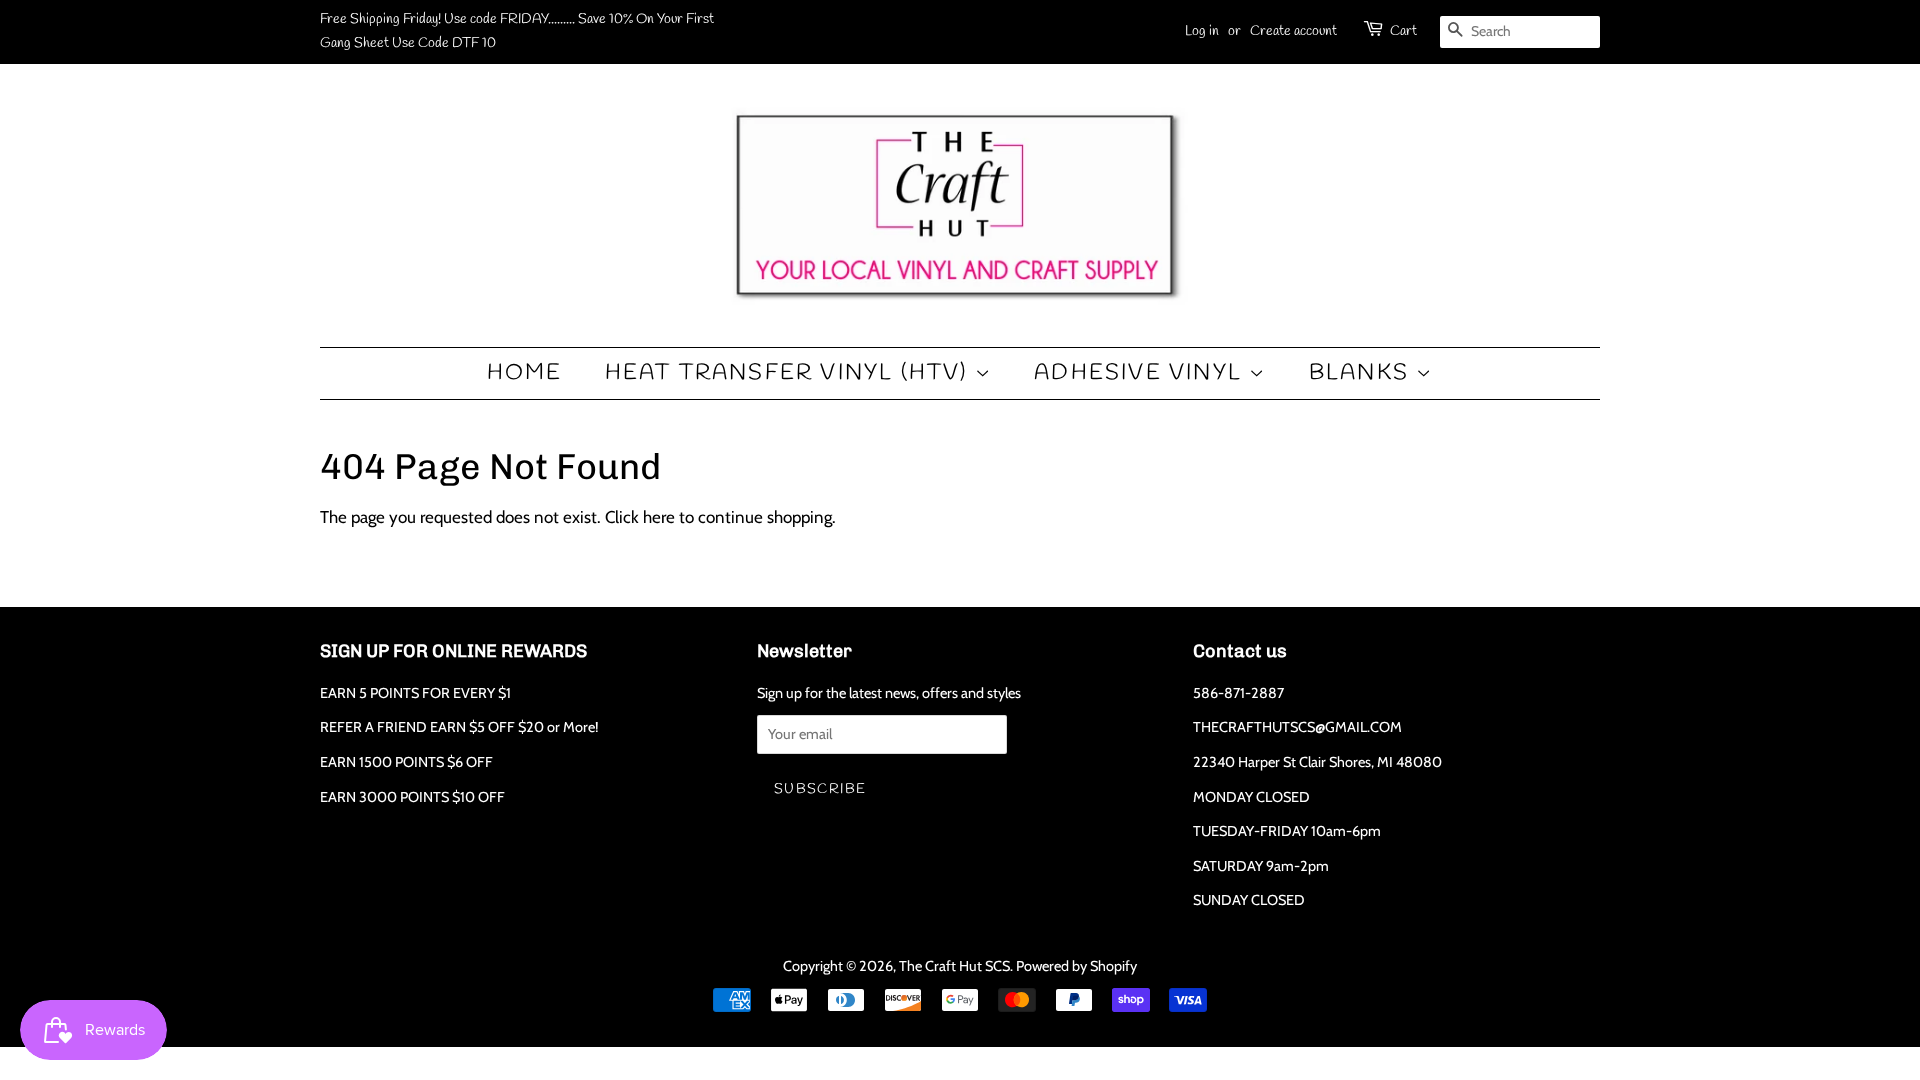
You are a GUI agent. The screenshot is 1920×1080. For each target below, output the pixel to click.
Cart (1403, 31)
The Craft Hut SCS (954, 966)
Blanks (1362, 373)
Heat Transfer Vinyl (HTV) (790, 373)
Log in (1202, 31)
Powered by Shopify (1076, 966)
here (659, 517)
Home (525, 373)
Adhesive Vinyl (1141, 373)
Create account (1293, 31)
